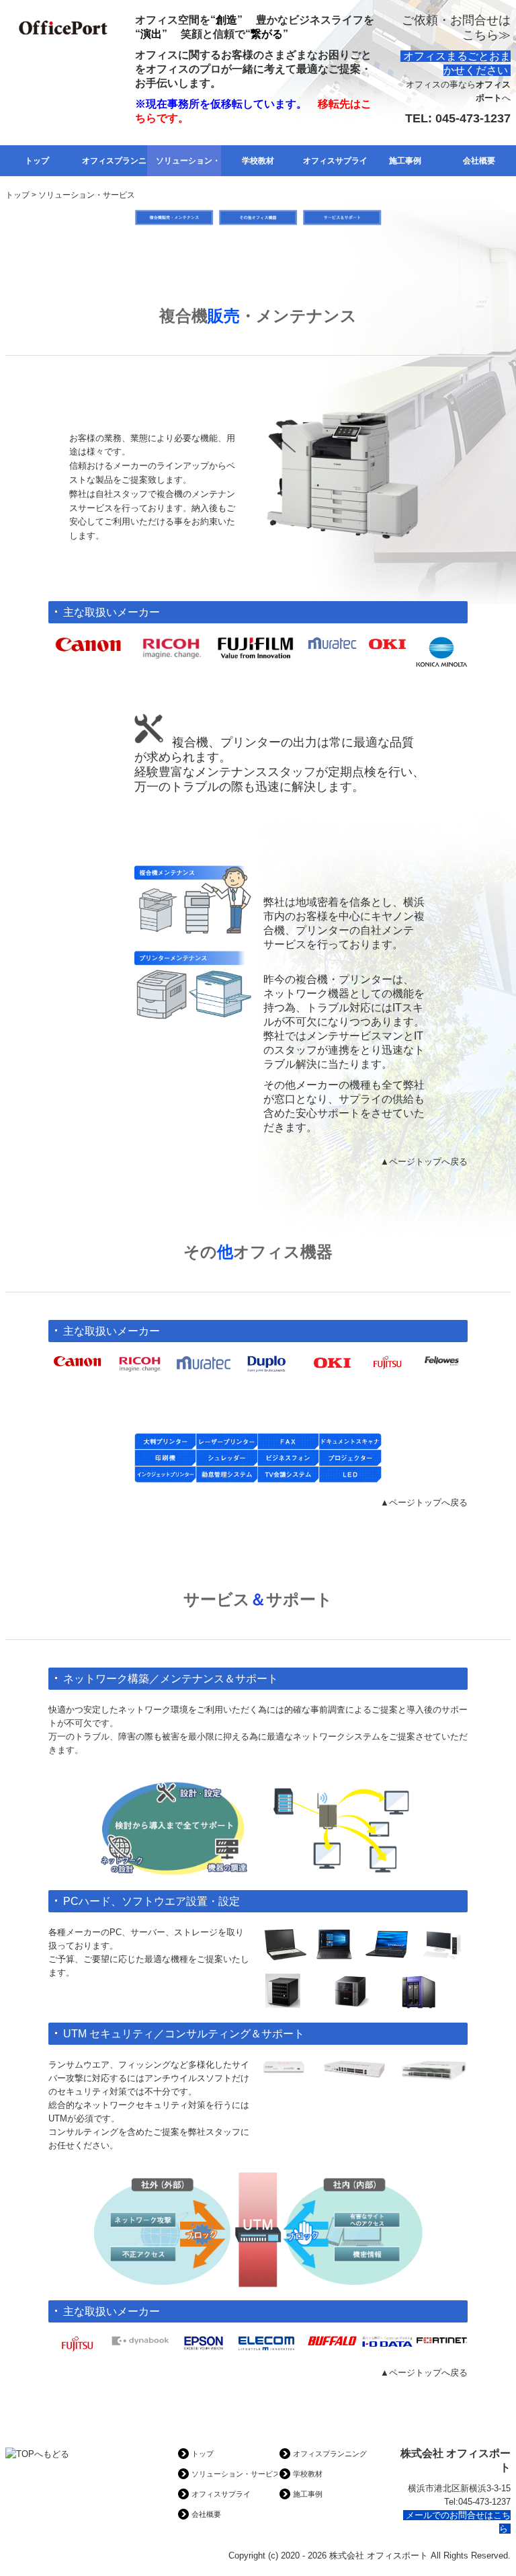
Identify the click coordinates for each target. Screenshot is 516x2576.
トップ (37, 161)
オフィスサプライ (335, 161)
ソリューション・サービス (188, 161)
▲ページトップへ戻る (424, 1162)
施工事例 (405, 161)
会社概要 (479, 161)
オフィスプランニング (114, 161)
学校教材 (258, 161)
